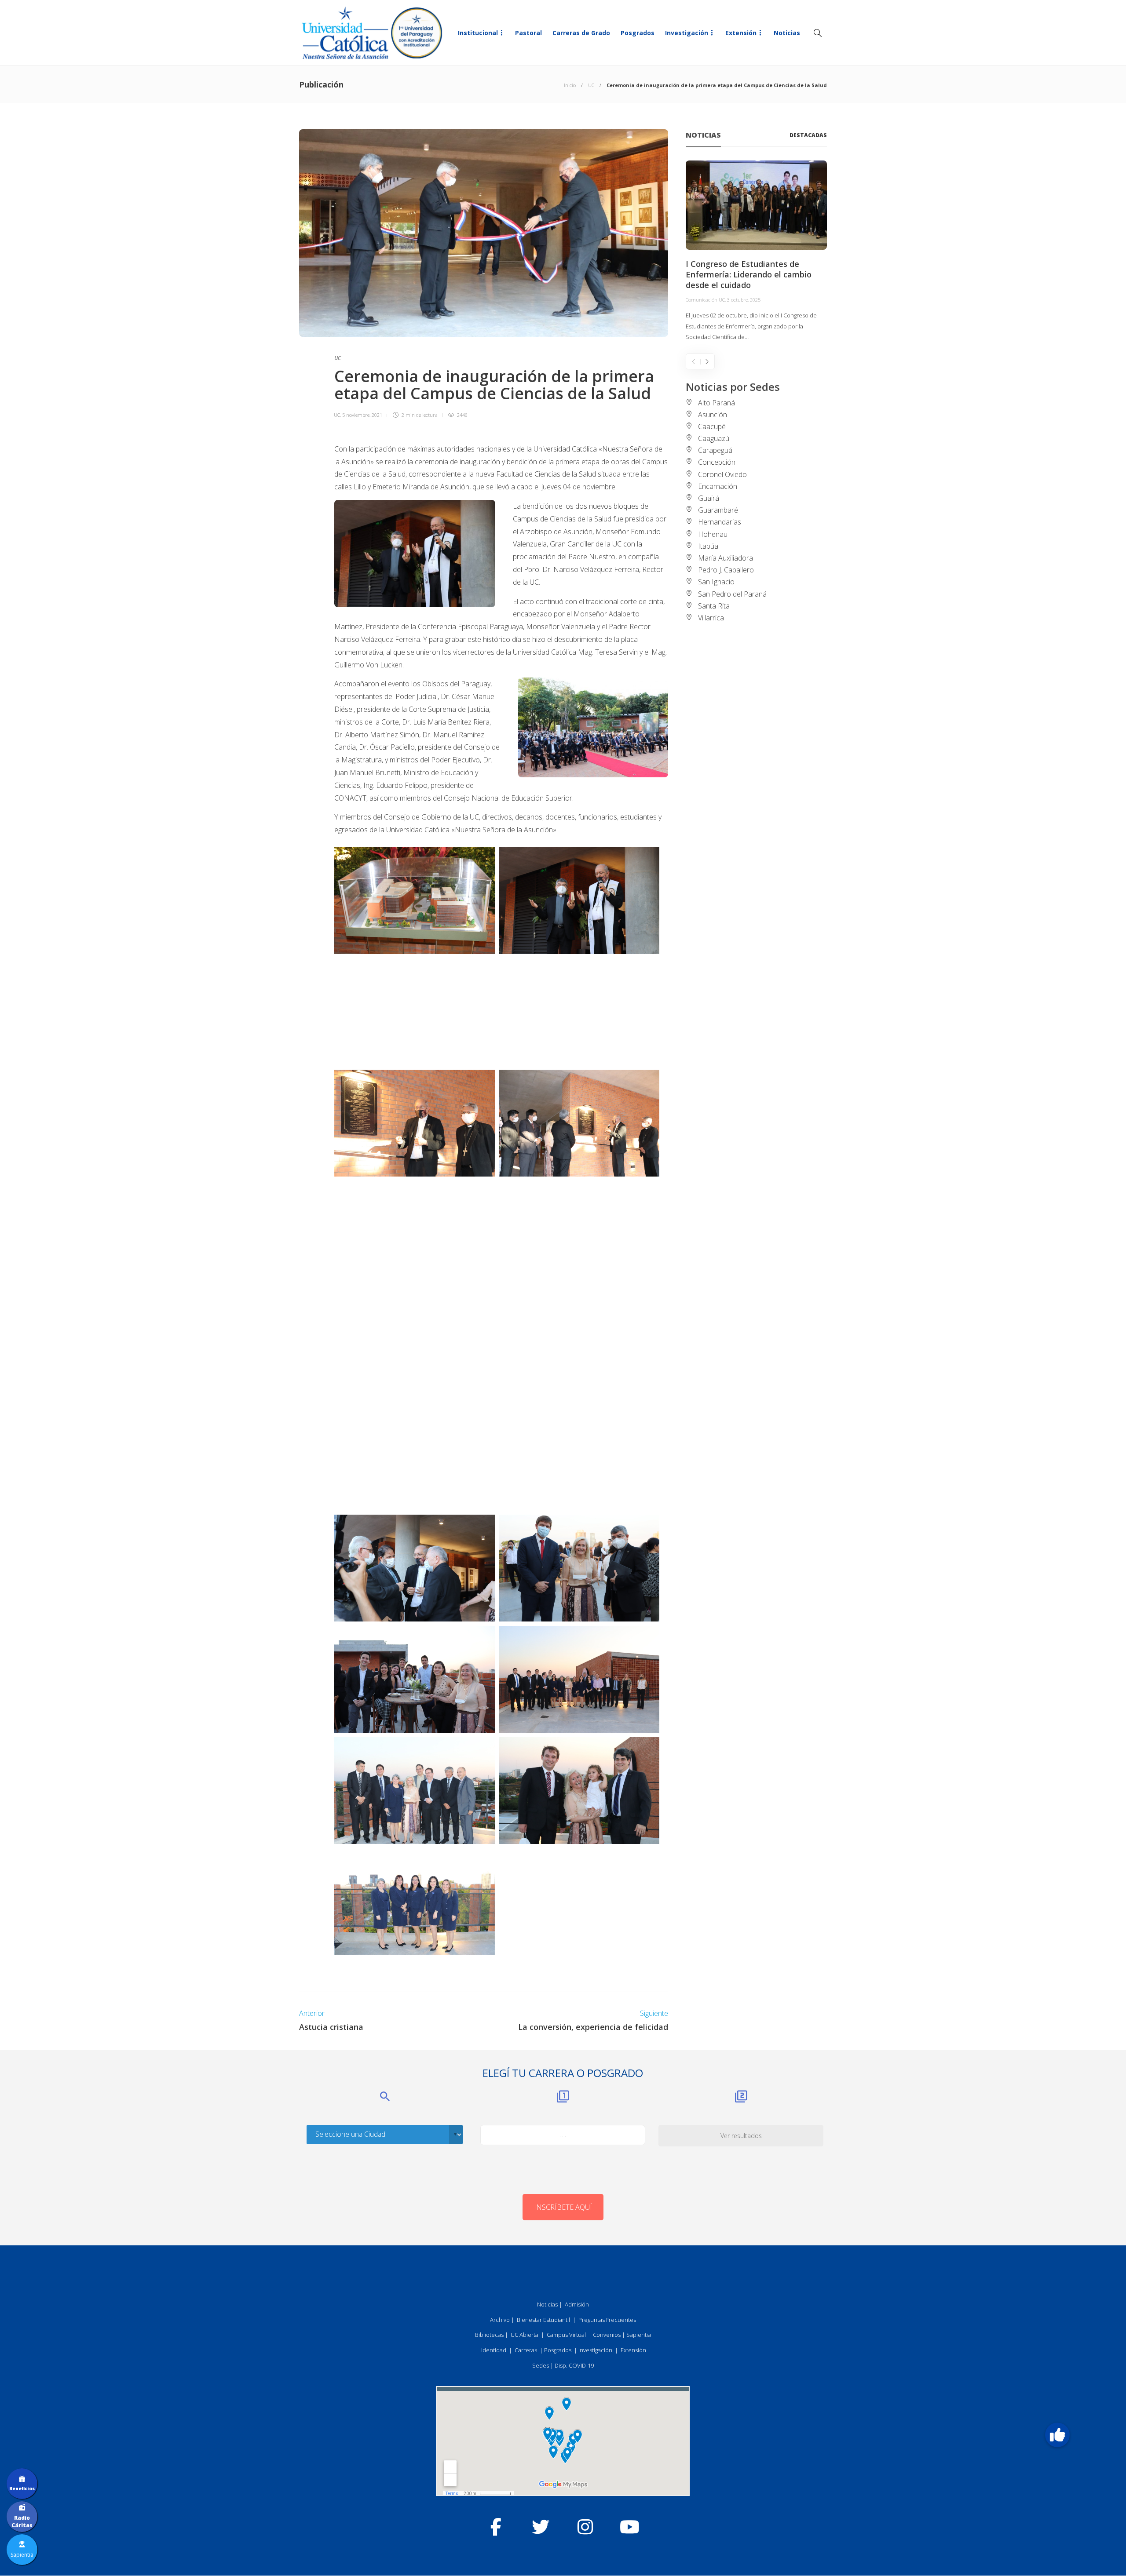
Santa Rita (714, 606)
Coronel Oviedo (722, 474)
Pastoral (528, 33)
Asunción (713, 415)
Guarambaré (718, 510)
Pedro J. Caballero (726, 570)
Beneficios (22, 2489)
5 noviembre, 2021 (362, 415)
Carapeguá (715, 450)
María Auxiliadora (726, 558)
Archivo (500, 2320)
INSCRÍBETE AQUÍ (563, 2207)
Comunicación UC (705, 300)
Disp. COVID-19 (574, 2365)
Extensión (741, 33)
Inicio (570, 85)
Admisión (577, 2304)
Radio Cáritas (22, 2521)
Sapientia (639, 2335)
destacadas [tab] (808, 135)
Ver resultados (741, 2136)
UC (591, 85)
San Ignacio (716, 582)
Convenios (607, 2335)
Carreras (526, 2350)
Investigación (687, 33)
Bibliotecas (489, 2335)
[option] (756, 251)
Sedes (541, 2365)
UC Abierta (525, 2335)
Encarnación (718, 486)
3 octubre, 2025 (744, 300)
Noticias (787, 33)
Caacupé (712, 426)
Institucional (478, 33)
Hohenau (713, 534)
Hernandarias (720, 522)
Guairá (709, 498)
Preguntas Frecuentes (607, 2320)
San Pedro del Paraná (732, 594)
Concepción (717, 462)
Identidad (494, 2350)
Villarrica (711, 618)
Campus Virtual (566, 2335)
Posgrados (638, 33)
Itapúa (708, 546)
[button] (1057, 2435)
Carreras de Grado (581, 33)
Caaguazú (714, 438)
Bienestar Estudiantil (543, 2320)
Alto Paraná (717, 403)
